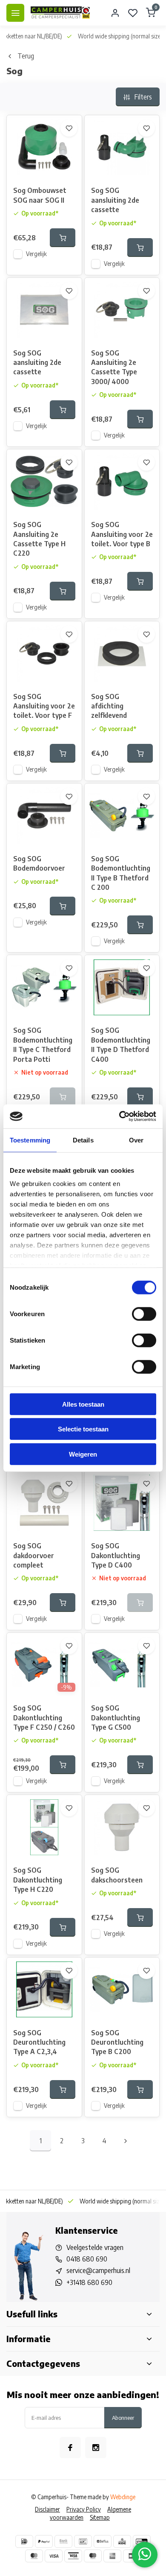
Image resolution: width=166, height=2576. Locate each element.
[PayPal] (44, 2541)
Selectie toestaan (83, 1429)
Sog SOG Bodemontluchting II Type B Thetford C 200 (121, 873)
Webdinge (123, 2497)
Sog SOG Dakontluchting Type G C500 (116, 1718)
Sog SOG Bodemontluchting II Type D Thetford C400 (121, 1045)
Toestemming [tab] (30, 1140)
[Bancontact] (83, 2541)
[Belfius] (103, 2541)
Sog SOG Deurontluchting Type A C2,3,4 (39, 2042)
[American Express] (112, 2556)
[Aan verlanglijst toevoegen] (69, 128)
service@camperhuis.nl (98, 2270)
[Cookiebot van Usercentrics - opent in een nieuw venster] (119, 1116)
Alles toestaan (83, 1404)
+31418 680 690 (89, 2282)
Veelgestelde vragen (95, 2247)
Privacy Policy (84, 2509)
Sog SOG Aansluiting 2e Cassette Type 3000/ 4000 (114, 367)
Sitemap (100, 2517)
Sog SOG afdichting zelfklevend (109, 706)
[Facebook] (70, 2448)
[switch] (144, 1314)
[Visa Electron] (73, 2556)
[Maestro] (93, 2556)
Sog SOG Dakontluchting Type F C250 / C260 (44, 1718)
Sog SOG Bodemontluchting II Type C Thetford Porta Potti (43, 1045)
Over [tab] (136, 1140)
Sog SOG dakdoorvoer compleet (34, 1555)
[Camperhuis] (60, 13)
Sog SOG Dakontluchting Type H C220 (38, 1880)
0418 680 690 (87, 2259)
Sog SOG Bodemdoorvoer (39, 863)
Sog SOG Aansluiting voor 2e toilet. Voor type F (44, 706)
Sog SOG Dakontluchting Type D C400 (116, 1555)
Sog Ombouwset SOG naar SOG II (40, 195)
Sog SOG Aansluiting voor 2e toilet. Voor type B (122, 534)
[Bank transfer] (63, 2541)
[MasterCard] (34, 2556)
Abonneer (123, 2417)
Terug (26, 56)
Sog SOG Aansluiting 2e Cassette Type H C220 (39, 539)
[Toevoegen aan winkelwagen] (63, 238)
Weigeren (83, 1454)
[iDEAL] (24, 2541)
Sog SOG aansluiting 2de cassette (115, 200)
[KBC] (122, 2541)
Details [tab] (83, 1140)
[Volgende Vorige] (126, 2141)
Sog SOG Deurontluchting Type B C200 (117, 2042)
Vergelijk (36, 254)
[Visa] (54, 2556)
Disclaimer (47, 2509)
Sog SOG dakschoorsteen (117, 1875)
